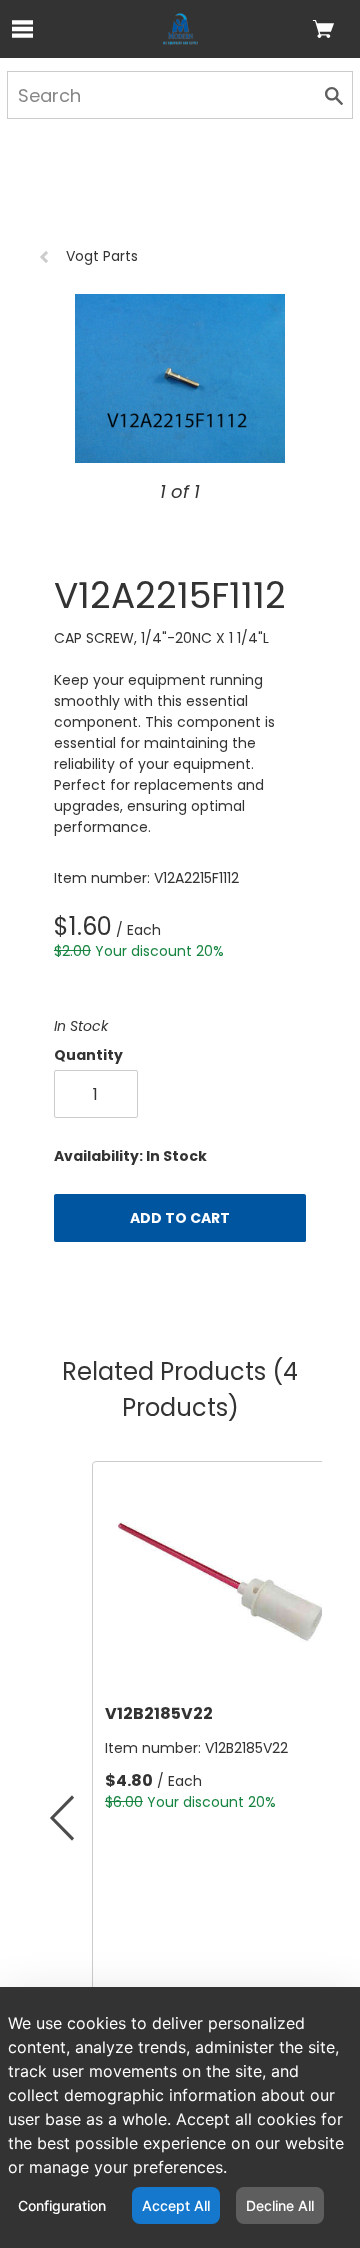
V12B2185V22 (159, 1713)
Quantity (88, 1055)
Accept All (176, 2205)
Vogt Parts (102, 256)
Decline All (280, 2205)
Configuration (62, 2205)
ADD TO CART (180, 1218)
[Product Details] (180, 29)
